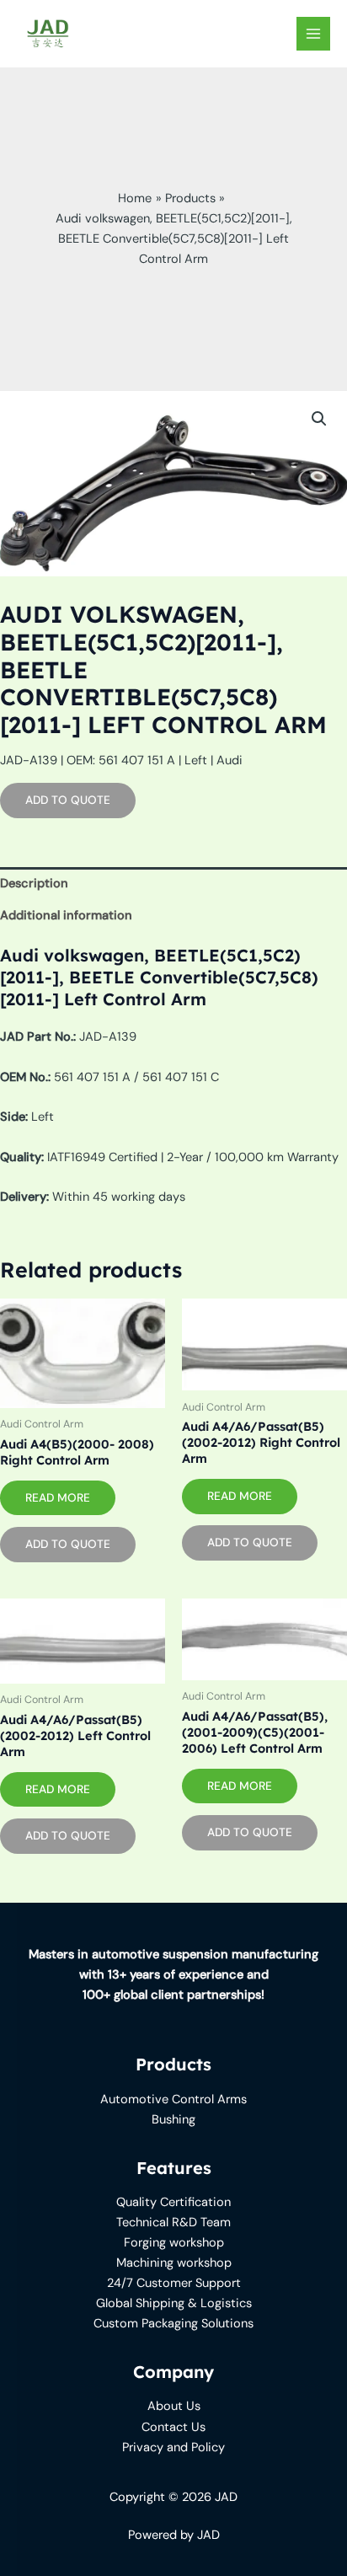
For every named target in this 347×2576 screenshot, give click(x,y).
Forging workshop (174, 2243)
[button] (319, 419)
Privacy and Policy (173, 2447)
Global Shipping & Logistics (174, 2303)
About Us (174, 2406)
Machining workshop (174, 2263)
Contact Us (173, 2427)
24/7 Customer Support (174, 2283)
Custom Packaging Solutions (173, 2324)
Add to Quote (68, 800)
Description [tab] (34, 884)
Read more (58, 1497)
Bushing (173, 2120)
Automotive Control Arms (173, 2099)
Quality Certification (173, 2202)
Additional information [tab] (66, 916)
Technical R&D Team (173, 2223)
